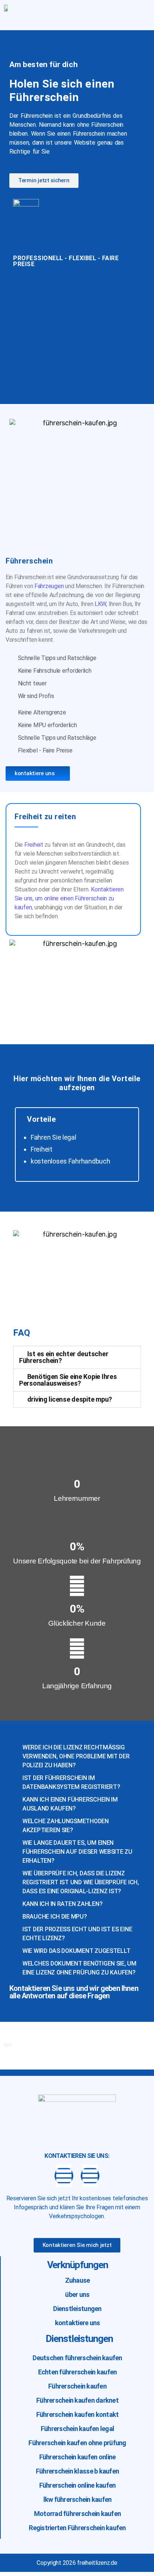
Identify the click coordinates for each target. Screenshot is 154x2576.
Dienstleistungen (77, 2309)
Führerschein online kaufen (78, 2485)
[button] (115, 19)
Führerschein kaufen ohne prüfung (77, 2443)
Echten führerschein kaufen (78, 2372)
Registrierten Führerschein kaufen (77, 2528)
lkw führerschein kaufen (78, 2499)
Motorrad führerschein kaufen (77, 2514)
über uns (77, 2294)
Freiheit (34, 845)
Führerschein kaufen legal (77, 2429)
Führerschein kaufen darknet (77, 2400)
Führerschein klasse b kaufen (77, 2471)
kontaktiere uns (78, 2323)
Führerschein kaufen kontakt (78, 2414)
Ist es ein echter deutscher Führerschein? (64, 1357)
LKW (100, 604)
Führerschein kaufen (77, 2386)
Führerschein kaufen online (78, 2457)
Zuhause (78, 2280)
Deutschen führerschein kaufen (77, 2358)
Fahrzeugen (49, 586)
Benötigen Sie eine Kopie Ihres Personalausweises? (68, 1380)
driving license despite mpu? (70, 1399)
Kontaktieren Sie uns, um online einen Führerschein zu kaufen (69, 898)
